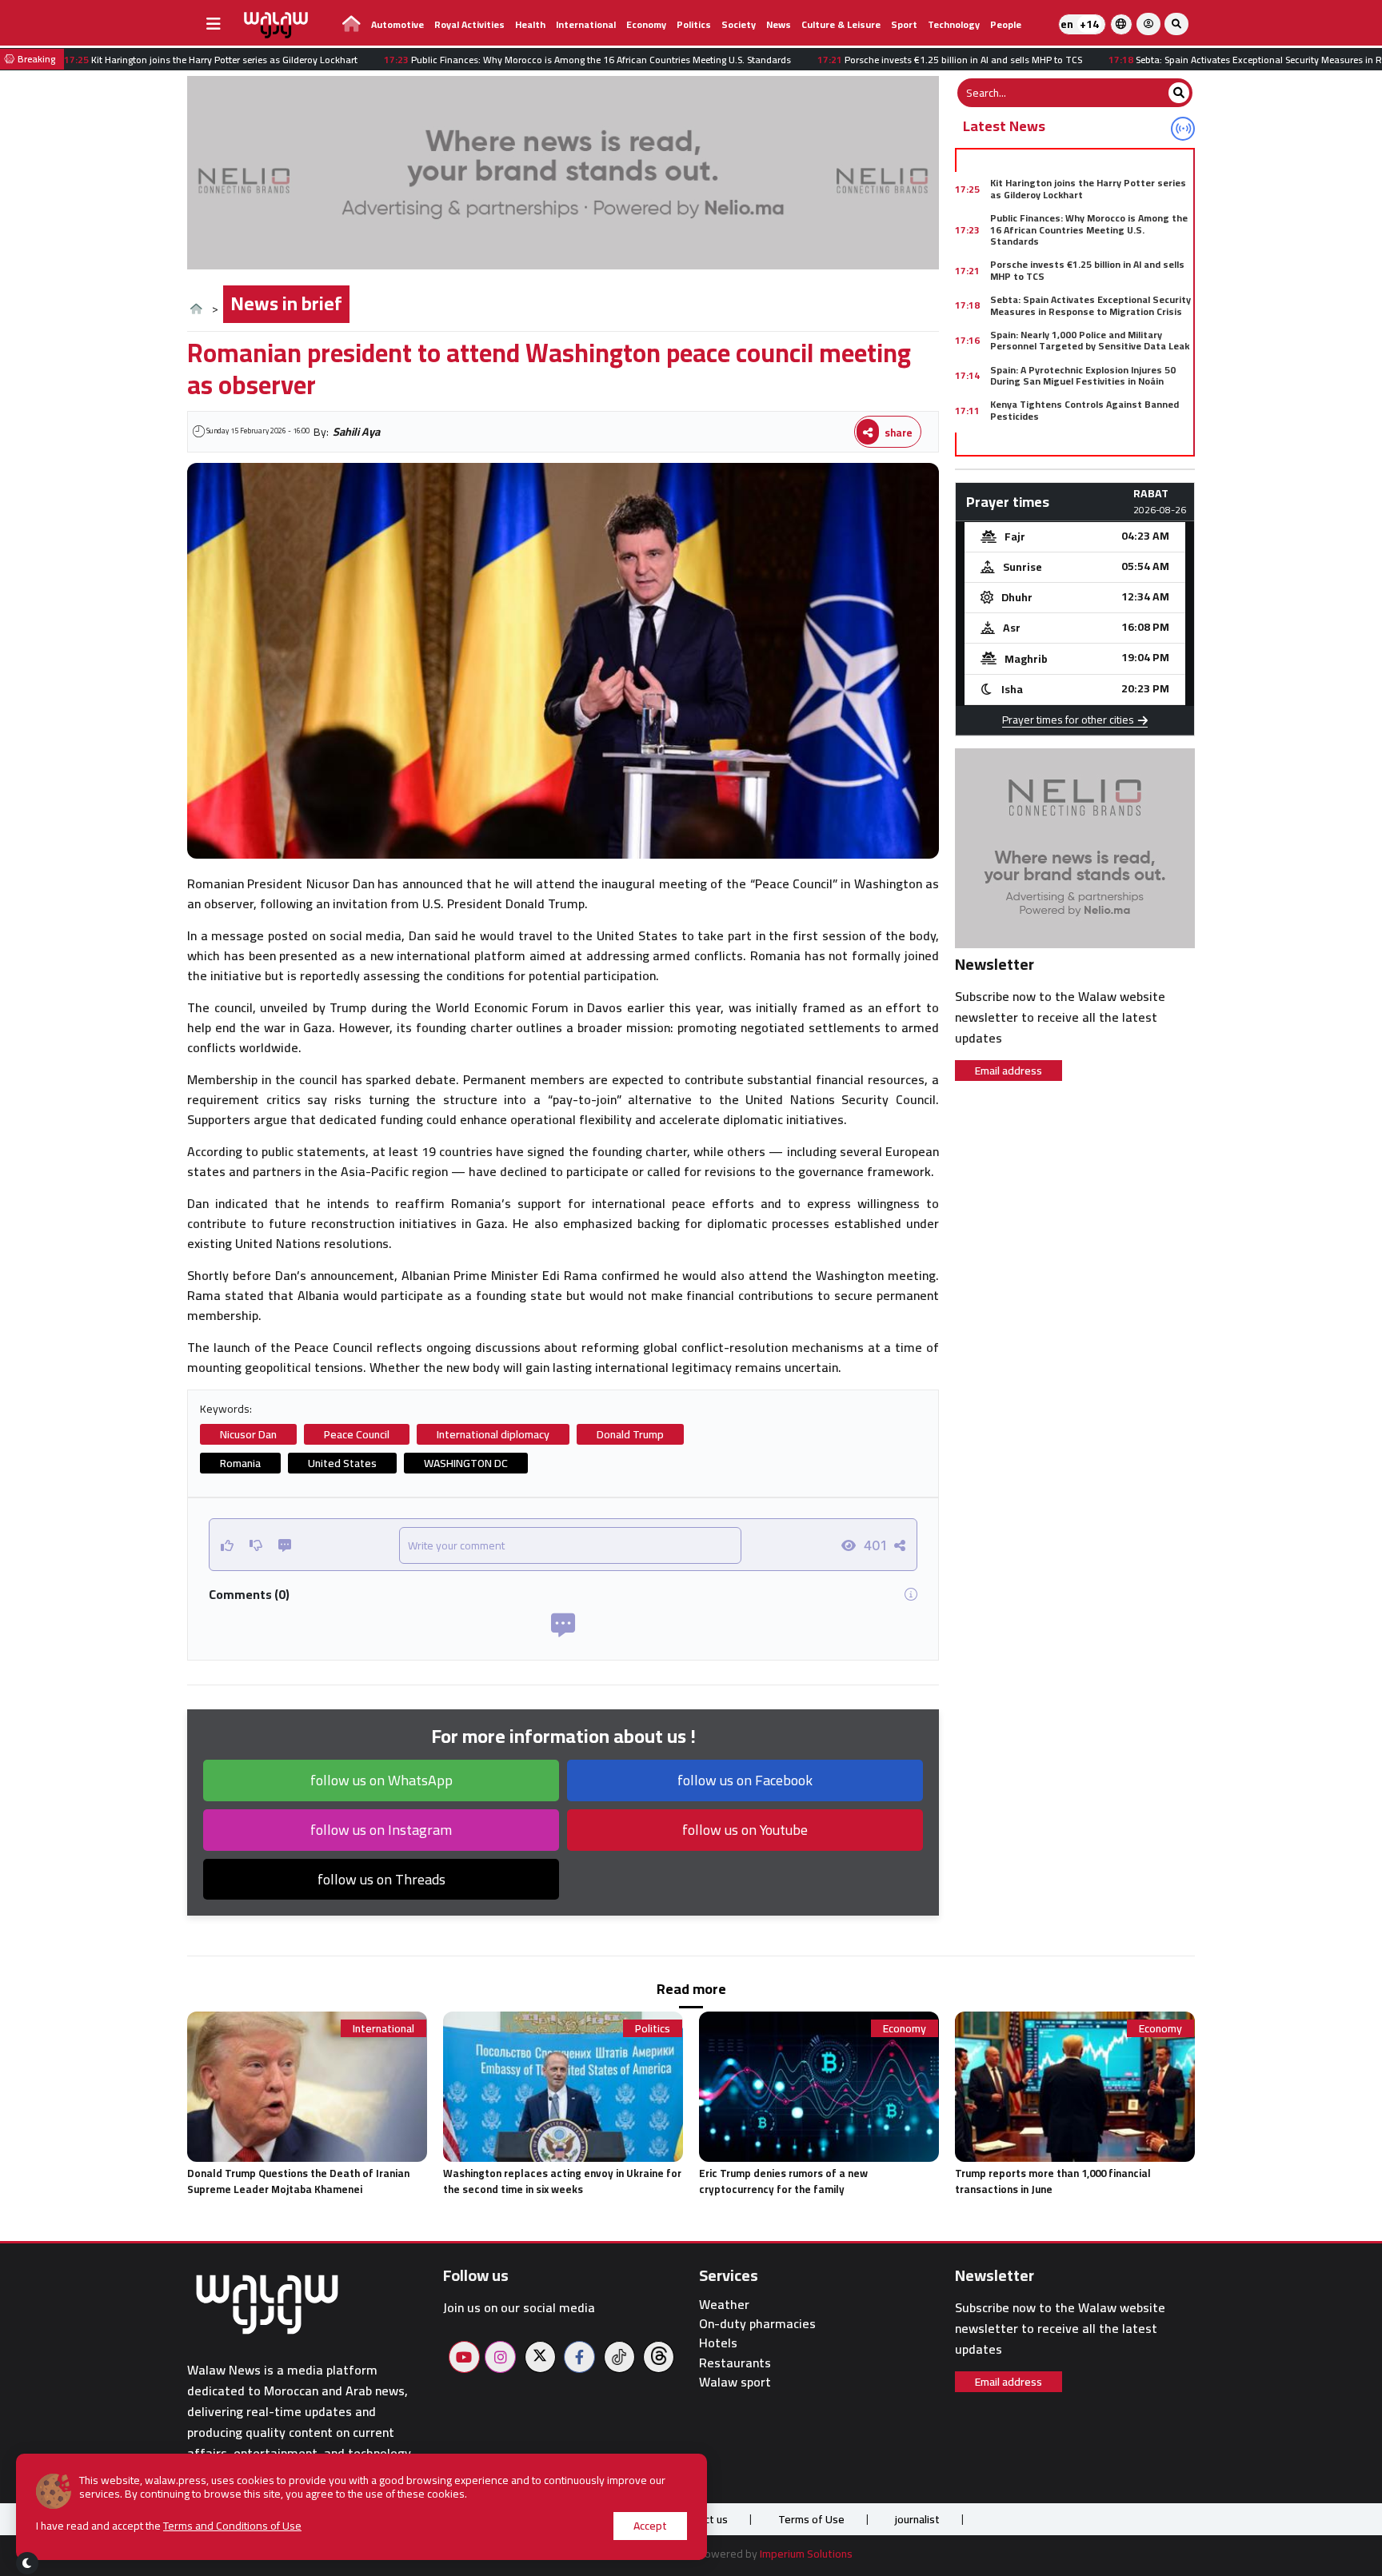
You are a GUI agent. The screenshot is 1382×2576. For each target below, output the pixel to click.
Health (530, 24)
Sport (904, 24)
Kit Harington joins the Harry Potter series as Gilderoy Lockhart (1088, 188)
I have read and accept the (169, 2526)
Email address (1009, 1071)
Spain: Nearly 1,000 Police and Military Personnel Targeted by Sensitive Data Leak (1090, 340)
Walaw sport (735, 2382)
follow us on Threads (381, 1879)
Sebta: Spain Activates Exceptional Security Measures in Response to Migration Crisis (1090, 305)
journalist (917, 2519)
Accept (650, 2526)
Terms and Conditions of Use (232, 2526)
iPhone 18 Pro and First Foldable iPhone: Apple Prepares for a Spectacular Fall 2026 (1088, 445)
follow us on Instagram (381, 1830)
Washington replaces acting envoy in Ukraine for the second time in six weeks (562, 2181)
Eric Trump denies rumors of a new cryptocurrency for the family (783, 2181)
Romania (240, 1463)
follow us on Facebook (745, 1780)
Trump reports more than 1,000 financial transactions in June (1053, 2181)
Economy (646, 24)
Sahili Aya (356, 432)
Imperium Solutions (806, 2554)
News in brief (286, 303)
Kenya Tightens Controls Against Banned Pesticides (1084, 410)
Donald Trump (630, 1434)
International (586, 24)
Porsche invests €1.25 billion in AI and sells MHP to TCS (1087, 270)
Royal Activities (469, 24)
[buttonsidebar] (214, 24)
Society (739, 24)
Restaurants (735, 2363)
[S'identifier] (1148, 24)
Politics (694, 24)
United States (342, 1463)
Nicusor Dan (248, 1434)
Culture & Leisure (841, 24)
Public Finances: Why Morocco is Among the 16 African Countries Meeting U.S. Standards (1089, 229)
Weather (724, 2305)
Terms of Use (811, 2519)
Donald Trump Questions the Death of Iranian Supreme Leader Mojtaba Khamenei (298, 2181)
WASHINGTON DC (466, 1463)
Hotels (718, 2343)
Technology (954, 24)
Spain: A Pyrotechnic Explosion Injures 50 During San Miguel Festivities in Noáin (1083, 375)
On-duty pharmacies (757, 2324)
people (1006, 24)
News (779, 24)
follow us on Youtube (745, 1830)
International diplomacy (493, 1434)
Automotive (397, 24)
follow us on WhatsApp (381, 1780)
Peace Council (357, 1434)
